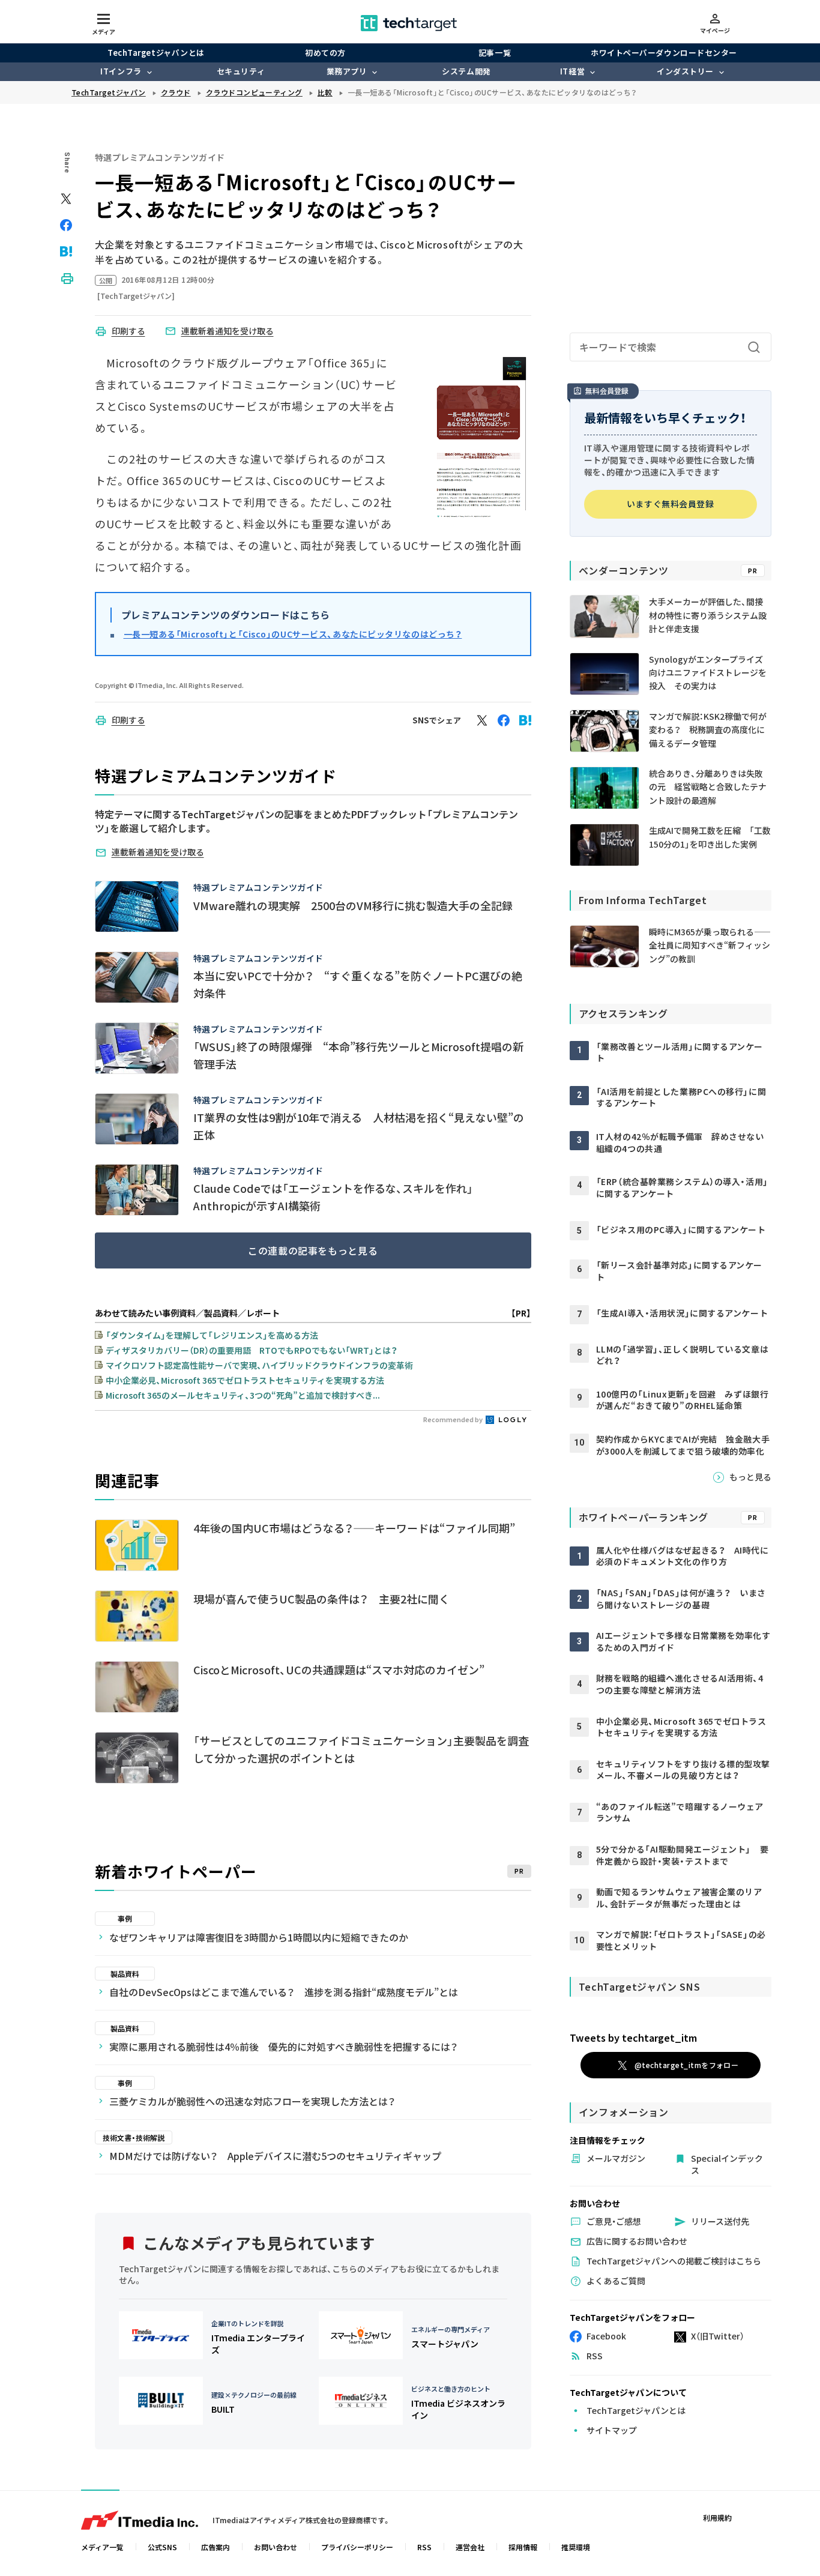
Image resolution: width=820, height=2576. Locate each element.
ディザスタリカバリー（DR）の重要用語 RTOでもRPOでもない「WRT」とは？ (252, 1350)
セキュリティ (241, 71)
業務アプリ (347, 71)
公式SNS (162, 2547)
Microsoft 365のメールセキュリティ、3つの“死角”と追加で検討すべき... (243, 1395)
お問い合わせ (276, 2547)
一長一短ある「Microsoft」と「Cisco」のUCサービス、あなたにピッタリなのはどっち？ (293, 634)
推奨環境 (576, 2547)
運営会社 (470, 2547)
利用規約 (717, 2517)
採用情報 (523, 2547)
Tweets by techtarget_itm (633, 2038)
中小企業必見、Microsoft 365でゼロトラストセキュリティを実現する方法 (245, 1380)
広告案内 (216, 2547)
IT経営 (572, 71)
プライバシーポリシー (357, 2547)
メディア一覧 (102, 2547)
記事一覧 (495, 53)
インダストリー (685, 71)
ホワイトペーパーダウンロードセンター (664, 53)
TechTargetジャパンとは (156, 53)
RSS (424, 2547)
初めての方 (325, 53)
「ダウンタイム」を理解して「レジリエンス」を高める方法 (212, 1335)
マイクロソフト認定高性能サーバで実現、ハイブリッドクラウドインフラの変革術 (259, 1365)
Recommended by (454, 1419)
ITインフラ (121, 71)
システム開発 (466, 71)
